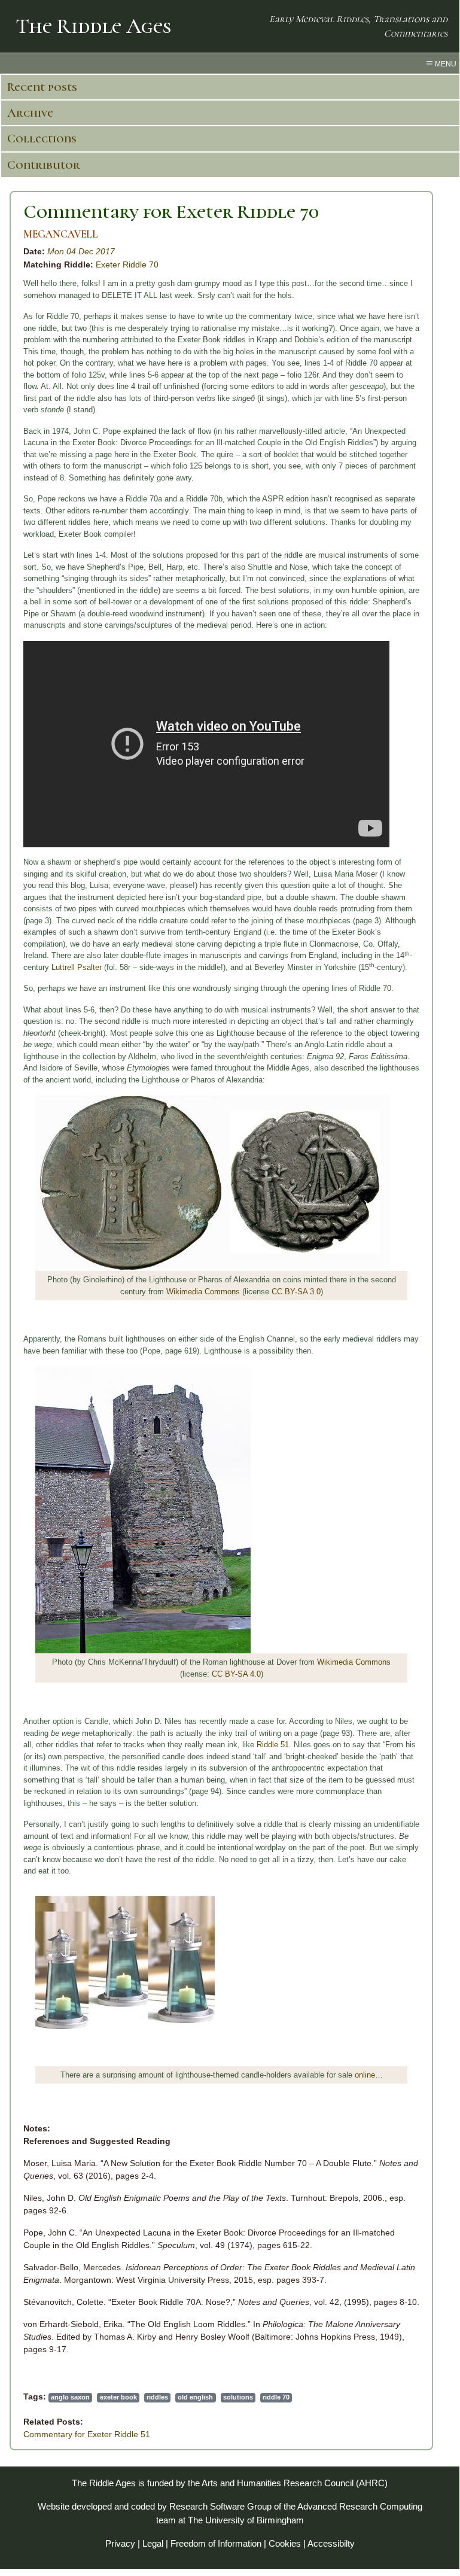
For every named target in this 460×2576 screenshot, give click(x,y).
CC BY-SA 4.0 (236, 1674)
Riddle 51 (273, 1745)
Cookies (285, 2543)
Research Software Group (220, 2506)
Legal (153, 2543)
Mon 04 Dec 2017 (81, 251)
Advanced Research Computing (360, 2506)
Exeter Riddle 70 (127, 264)
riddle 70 (276, 2397)
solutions (238, 2397)
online (365, 2075)
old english (195, 2397)
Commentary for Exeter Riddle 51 (87, 2434)
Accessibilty (331, 2543)
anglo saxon (70, 2397)
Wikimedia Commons (203, 1292)
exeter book (118, 2397)
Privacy (120, 2543)
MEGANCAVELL (61, 234)
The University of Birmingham (246, 2520)
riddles (157, 2397)
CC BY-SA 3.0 (296, 1292)
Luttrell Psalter (77, 967)
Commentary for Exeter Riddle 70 (171, 212)
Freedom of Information (216, 2543)
